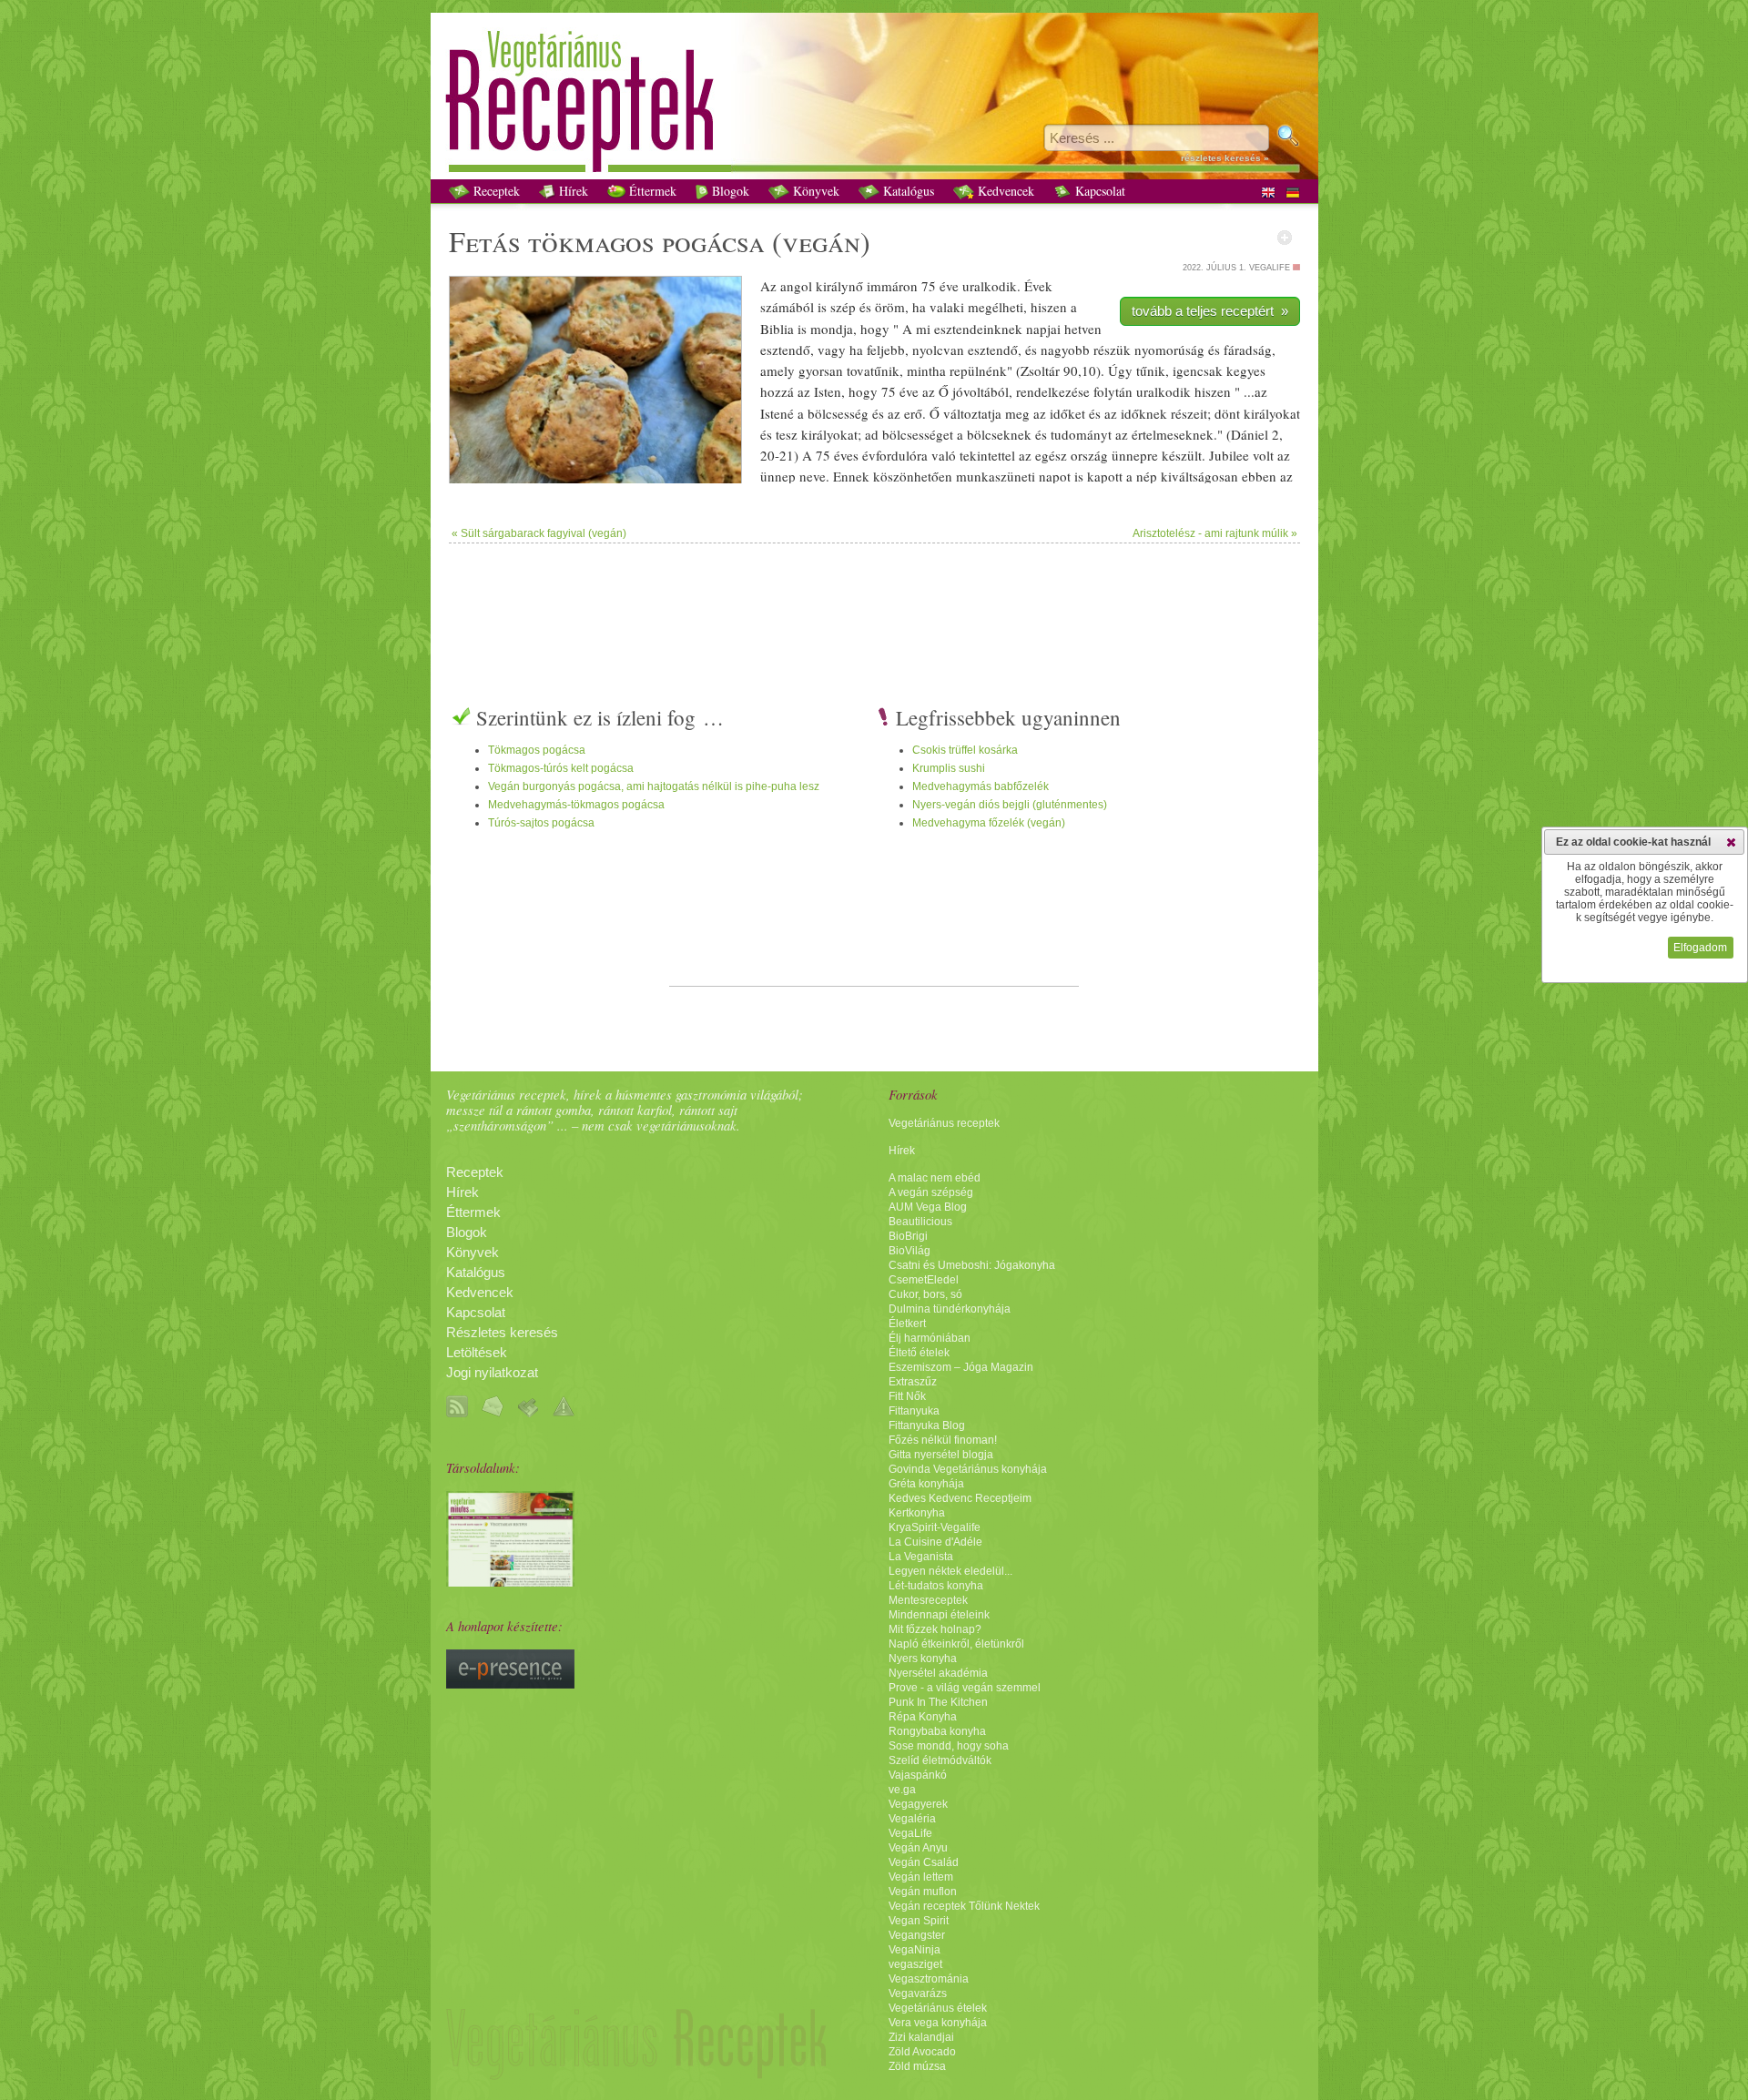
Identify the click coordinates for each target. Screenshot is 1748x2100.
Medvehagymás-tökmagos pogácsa (576, 805)
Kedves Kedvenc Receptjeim (960, 1498)
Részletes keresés (502, 1333)
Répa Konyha (923, 1717)
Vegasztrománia (929, 1979)
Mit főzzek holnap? (935, 1629)
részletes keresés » (1225, 158)
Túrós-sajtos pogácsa (541, 823)
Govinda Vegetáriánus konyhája (968, 1469)
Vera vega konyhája (938, 2023)
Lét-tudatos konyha (936, 1586)
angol (796, 286)
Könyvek (814, 191)
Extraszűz (913, 1382)
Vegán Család (924, 1862)
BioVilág (910, 1251)
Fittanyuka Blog (927, 1425)
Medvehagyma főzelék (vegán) (989, 823)
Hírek (572, 191)
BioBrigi (908, 1236)
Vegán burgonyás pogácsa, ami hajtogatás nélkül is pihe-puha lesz (654, 786)
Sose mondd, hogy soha (949, 1746)
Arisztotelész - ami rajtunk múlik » (1215, 533)
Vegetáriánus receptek (944, 1123)
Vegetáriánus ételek (938, 2008)
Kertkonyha (917, 1513)
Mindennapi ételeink (939, 1615)
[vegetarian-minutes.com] (510, 1582)
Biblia (777, 329)
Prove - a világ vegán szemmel (965, 1688)
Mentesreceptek (928, 1600)
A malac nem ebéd (935, 1178)
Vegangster (917, 1935)
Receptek (495, 191)
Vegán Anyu (918, 1848)
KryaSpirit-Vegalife (935, 1527)
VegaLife (910, 1833)
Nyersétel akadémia (938, 1673)
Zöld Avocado (922, 2052)
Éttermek (651, 191)
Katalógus (907, 191)
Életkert (907, 1324)
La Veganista (921, 1557)
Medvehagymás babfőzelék (981, 786)
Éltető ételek (919, 1353)
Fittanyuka (914, 1411)
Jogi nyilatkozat (492, 1373)
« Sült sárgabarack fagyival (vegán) (539, 533)
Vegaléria (912, 1819)
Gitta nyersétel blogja (941, 1455)
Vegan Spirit (919, 1921)
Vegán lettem (921, 1877)
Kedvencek (1004, 191)
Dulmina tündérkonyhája (950, 1309)
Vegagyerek (918, 1804)
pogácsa (713, 241)
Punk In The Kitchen (938, 1702)
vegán (821, 241)
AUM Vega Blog (928, 1207)
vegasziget (915, 1964)
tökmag (577, 241)
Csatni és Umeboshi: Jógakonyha (972, 1265)
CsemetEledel (924, 1280)
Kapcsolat (1098, 191)
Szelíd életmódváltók (940, 1760)
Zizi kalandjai (921, 2037)
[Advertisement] (874, 603)
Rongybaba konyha (937, 1731)
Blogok (729, 191)
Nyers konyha (923, 1659)
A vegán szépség (931, 1192)
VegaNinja (915, 1950)
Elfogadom (1700, 948)
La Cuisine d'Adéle (935, 1542)
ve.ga (902, 1790)
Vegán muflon (923, 1892)
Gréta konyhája (926, 1484)
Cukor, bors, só (925, 1294)
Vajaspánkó (918, 1775)
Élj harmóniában (930, 1338)
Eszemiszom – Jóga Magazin (961, 1367)
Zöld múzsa (917, 2066)
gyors (814, 370)
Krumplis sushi (949, 768)
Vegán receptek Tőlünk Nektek (964, 1906)
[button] (1731, 842)
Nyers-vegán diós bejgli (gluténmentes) (1010, 805)
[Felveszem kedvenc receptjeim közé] (1285, 238)
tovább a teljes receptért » (1210, 311)
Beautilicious (920, 1222)
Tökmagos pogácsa (537, 750)
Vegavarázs (918, 1993)
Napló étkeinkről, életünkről (956, 1644)
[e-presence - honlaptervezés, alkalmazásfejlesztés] (510, 1684)
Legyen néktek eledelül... (950, 1571)
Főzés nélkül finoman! (943, 1440)
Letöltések (477, 1353)
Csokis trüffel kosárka (965, 750)
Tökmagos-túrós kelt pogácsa (561, 768)
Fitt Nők (907, 1396)
